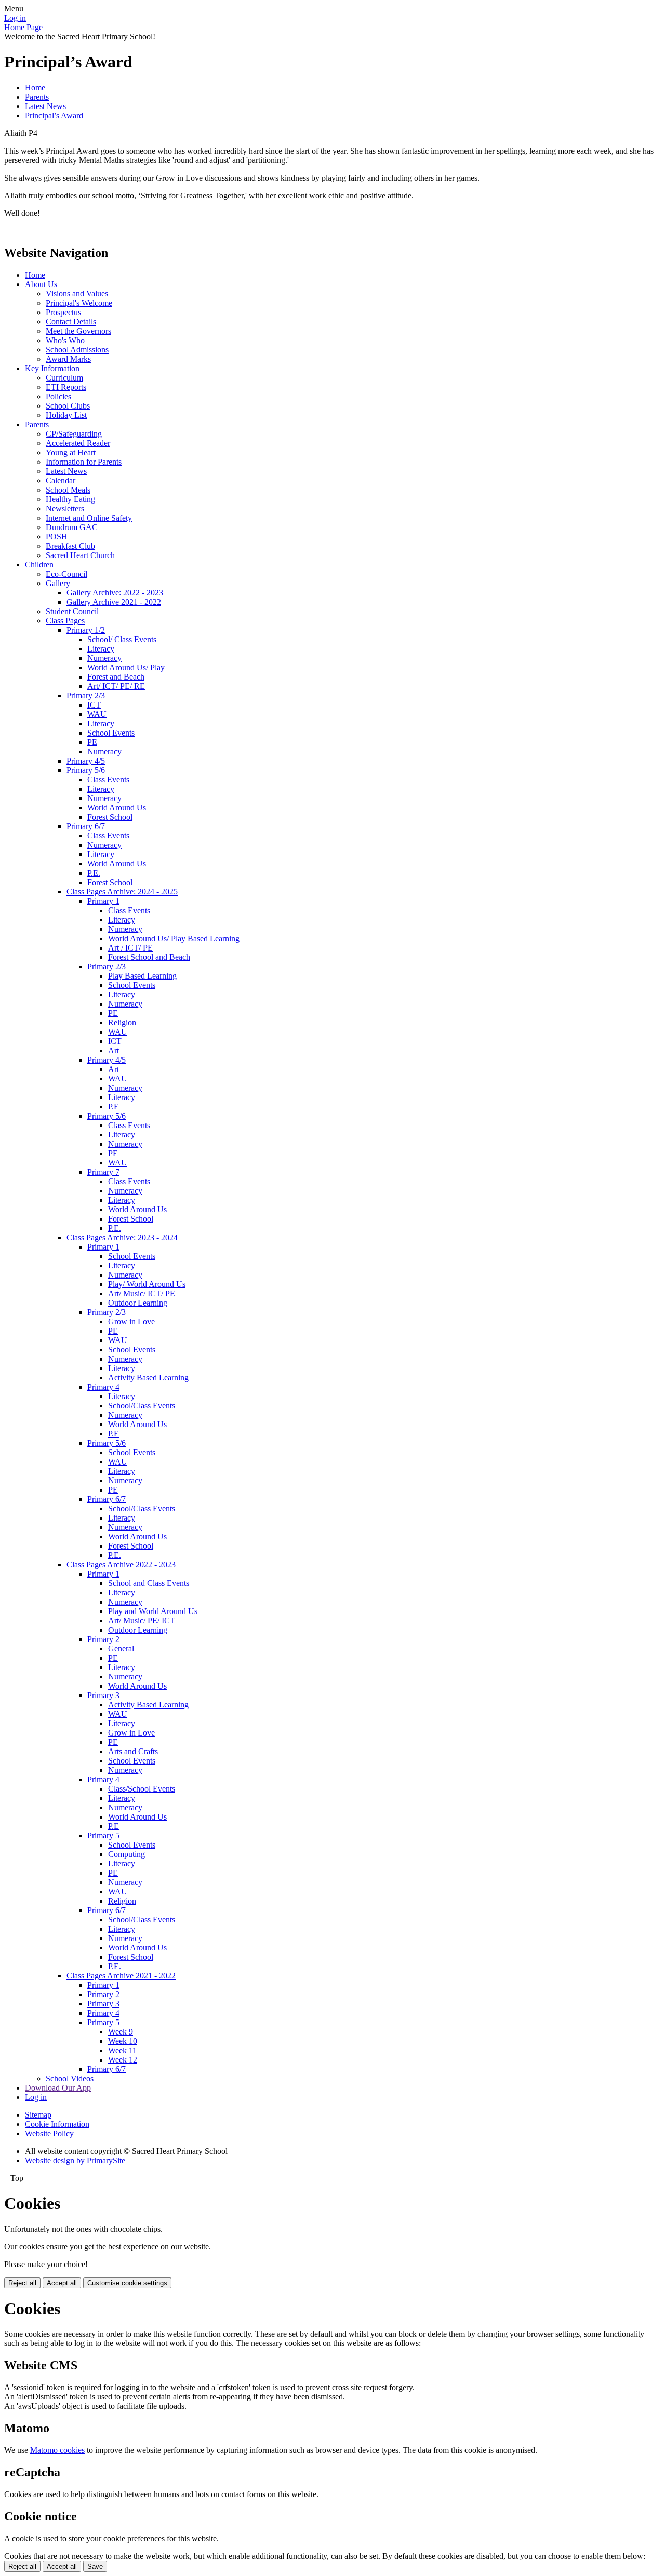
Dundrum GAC (72, 527)
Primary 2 (103, 1639)
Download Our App (58, 2088)
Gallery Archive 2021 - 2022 (114, 602)
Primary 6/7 (86, 826)
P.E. (94, 873)
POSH (57, 537)
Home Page (23, 27)
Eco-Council (66, 574)
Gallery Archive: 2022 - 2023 (115, 593)
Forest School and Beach (149, 957)
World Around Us (117, 808)
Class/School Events (142, 1789)
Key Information (52, 368)
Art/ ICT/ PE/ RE (116, 686)
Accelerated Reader (78, 443)
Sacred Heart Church (80, 555)
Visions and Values (77, 294)
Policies (58, 396)
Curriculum (64, 378)
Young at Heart (71, 452)
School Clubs (68, 406)
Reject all (22, 2283)
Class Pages (65, 621)
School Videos (70, 2078)
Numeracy (104, 658)
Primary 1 (103, 901)
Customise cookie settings (127, 2283)
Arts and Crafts (133, 1751)
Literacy (101, 649)
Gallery (58, 583)
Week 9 (121, 2032)
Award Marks (68, 359)
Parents (37, 97)
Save (95, 2566)
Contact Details (71, 322)
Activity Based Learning (148, 1378)
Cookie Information (57, 2124)
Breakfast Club (70, 546)
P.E (114, 1107)
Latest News (45, 106)
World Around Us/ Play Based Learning (174, 938)
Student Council (72, 611)
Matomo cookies (57, 2450)
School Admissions (77, 350)
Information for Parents (84, 462)
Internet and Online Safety (89, 518)
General (121, 1649)
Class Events (108, 779)
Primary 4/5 (86, 761)
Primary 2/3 (86, 695)
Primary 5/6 (86, 770)
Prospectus (63, 312)
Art (114, 1050)
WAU (97, 714)
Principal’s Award (54, 116)
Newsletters (65, 509)
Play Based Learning (142, 976)
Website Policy (49, 2133)
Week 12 (123, 2060)
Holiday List (66, 415)
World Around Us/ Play (126, 667)
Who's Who (65, 340)
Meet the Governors (78, 331)
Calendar (61, 480)
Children (39, 565)
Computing (127, 1854)
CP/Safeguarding (74, 434)
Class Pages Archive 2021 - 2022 (121, 1976)
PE (92, 742)
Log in (15, 18)
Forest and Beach (116, 677)
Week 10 (123, 2041)
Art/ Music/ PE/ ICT (142, 1621)
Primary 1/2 (86, 630)
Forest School (110, 817)
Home (35, 87)
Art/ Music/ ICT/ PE (142, 1293)
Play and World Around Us (153, 1611)
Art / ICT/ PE (130, 948)
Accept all (62, 2283)
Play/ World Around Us (147, 1284)
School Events (111, 733)
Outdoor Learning (138, 1303)
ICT (94, 705)
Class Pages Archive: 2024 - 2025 (122, 892)
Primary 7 (103, 1172)
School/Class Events (142, 1406)
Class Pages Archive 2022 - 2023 (121, 1564)
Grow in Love (131, 1321)
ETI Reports (66, 387)
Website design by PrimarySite (75, 2160)
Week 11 (122, 2050)
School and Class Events (149, 1583)
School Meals (68, 490)
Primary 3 (103, 1695)
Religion (122, 1022)
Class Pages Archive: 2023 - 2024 (122, 1237)
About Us (41, 284)
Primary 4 (103, 1387)
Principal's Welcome (79, 303)
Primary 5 (103, 1835)
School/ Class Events (122, 639)
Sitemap (38, 2115)
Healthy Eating (70, 499)
